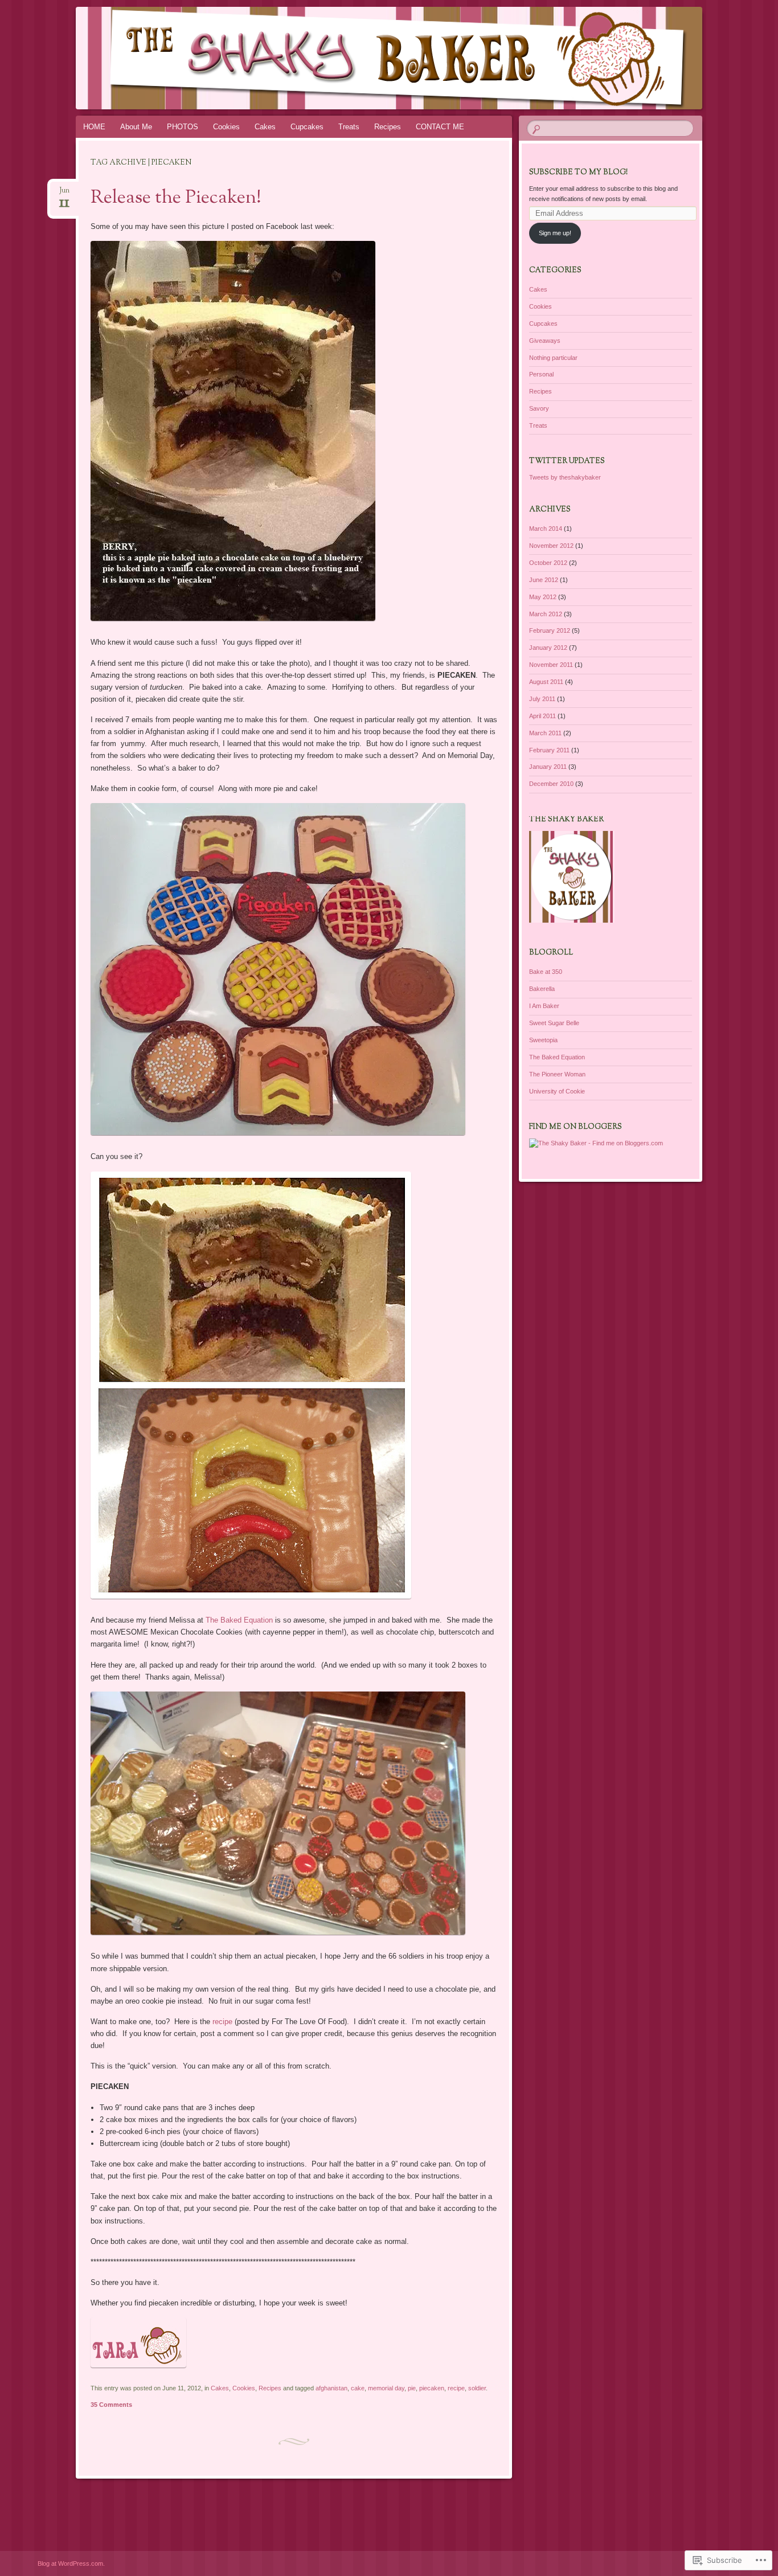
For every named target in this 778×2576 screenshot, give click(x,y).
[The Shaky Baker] (387, 58)
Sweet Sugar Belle (554, 1023)
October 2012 (548, 563)
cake (358, 2388)
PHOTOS (183, 127)
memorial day (386, 2388)
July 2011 (542, 699)
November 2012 (551, 546)
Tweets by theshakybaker (565, 477)
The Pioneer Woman (557, 1074)
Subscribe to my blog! (578, 173)
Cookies (226, 127)
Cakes (265, 127)
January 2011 (548, 767)
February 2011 (549, 750)
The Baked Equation (239, 1620)
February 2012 (550, 630)
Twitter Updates (567, 461)
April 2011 (542, 716)
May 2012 (543, 597)
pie (412, 2388)
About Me (136, 127)
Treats (349, 127)
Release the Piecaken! (176, 198)
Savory (539, 408)
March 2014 (546, 529)
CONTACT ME (440, 127)
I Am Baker (544, 1006)
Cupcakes (307, 127)
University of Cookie (557, 1091)
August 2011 (546, 682)
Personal (541, 374)
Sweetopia (543, 1040)
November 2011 (551, 665)
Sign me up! (555, 233)
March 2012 (546, 614)
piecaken (432, 2388)
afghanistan (331, 2388)
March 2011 (545, 733)
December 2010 (551, 784)
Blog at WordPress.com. (71, 2563)
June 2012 (544, 580)
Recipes (388, 127)
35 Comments (111, 2405)
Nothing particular (553, 358)
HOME (94, 127)
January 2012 (548, 648)
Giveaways (545, 341)
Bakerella (542, 989)
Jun (64, 194)
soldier (477, 2388)
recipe (222, 2022)
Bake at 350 (546, 972)
